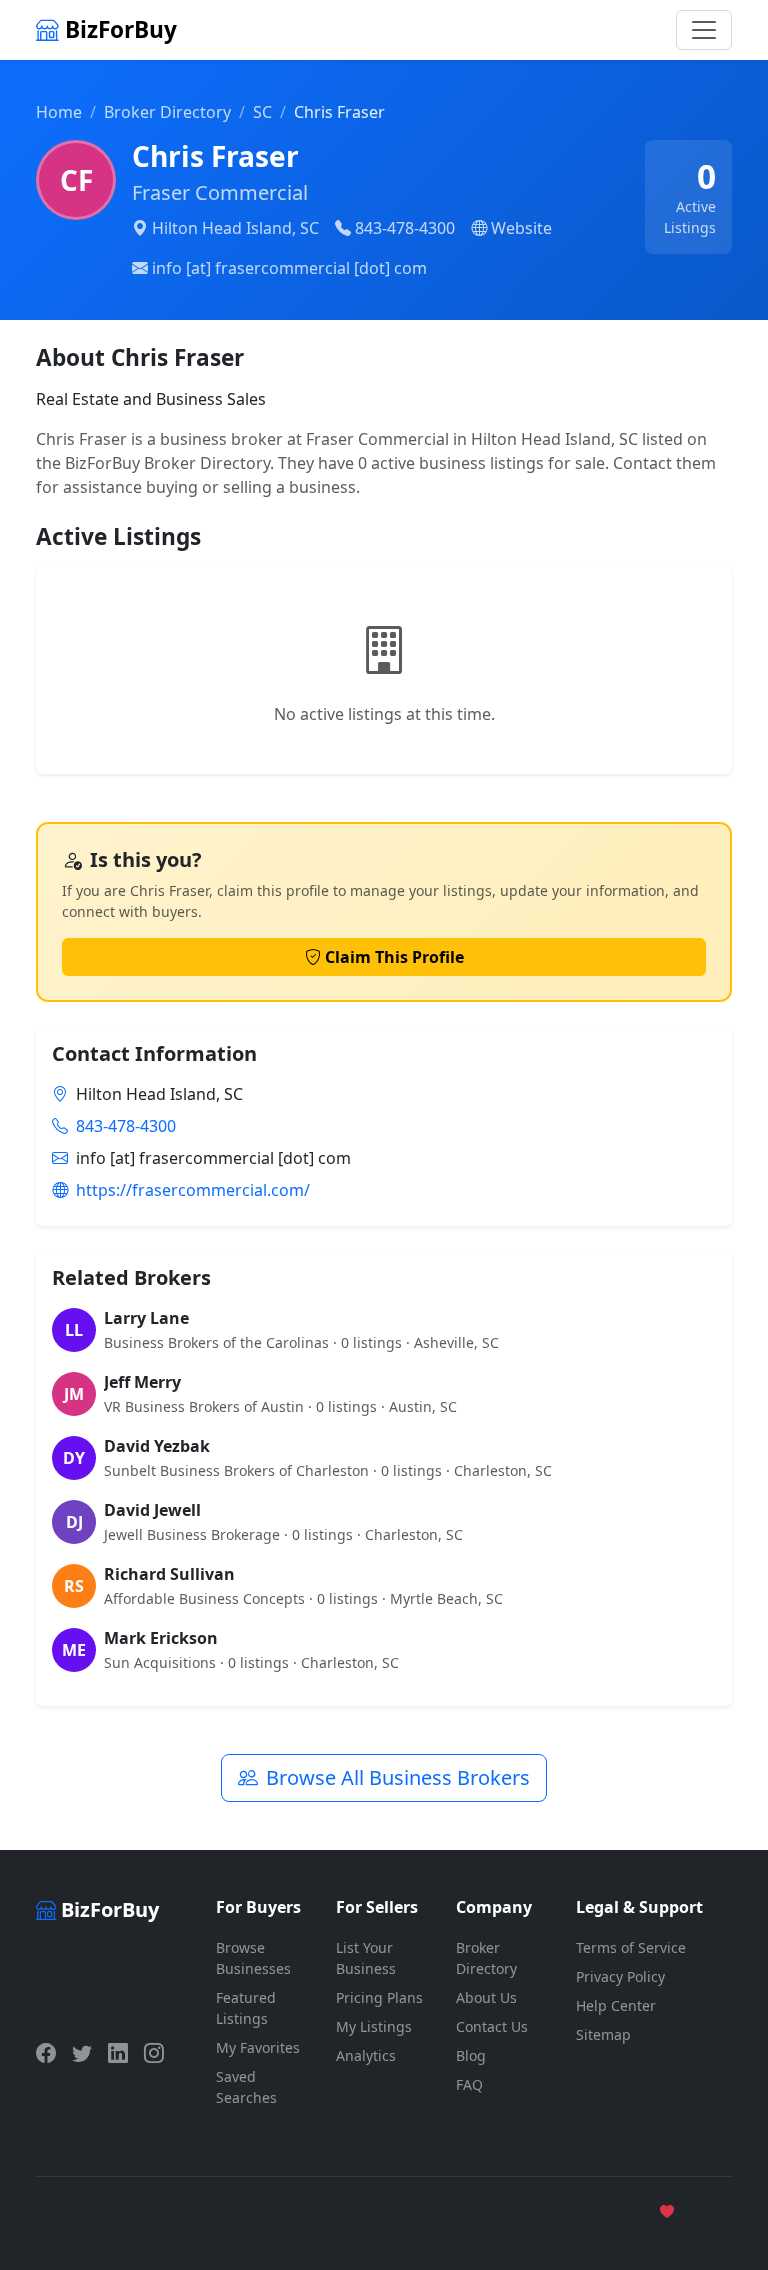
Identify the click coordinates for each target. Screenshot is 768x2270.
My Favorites (258, 2047)
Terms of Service (631, 1947)
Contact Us (492, 2026)
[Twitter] (82, 2053)
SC (262, 112)
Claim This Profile (394, 957)
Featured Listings (246, 2008)
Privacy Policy (620, 1976)
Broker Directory (167, 112)
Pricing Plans (379, 1997)
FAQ (469, 2084)
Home (59, 112)
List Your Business (366, 1958)
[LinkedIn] (118, 2053)
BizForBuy (118, 29)
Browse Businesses (253, 1958)
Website (521, 228)
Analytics (366, 2055)
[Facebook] (46, 2053)
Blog (471, 2055)
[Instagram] (154, 2053)
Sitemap (603, 2034)
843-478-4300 (405, 228)
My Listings (374, 2026)
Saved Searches (246, 2087)
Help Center (616, 2005)
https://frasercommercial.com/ (193, 1190)
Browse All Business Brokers (398, 1777)
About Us (486, 1997)
